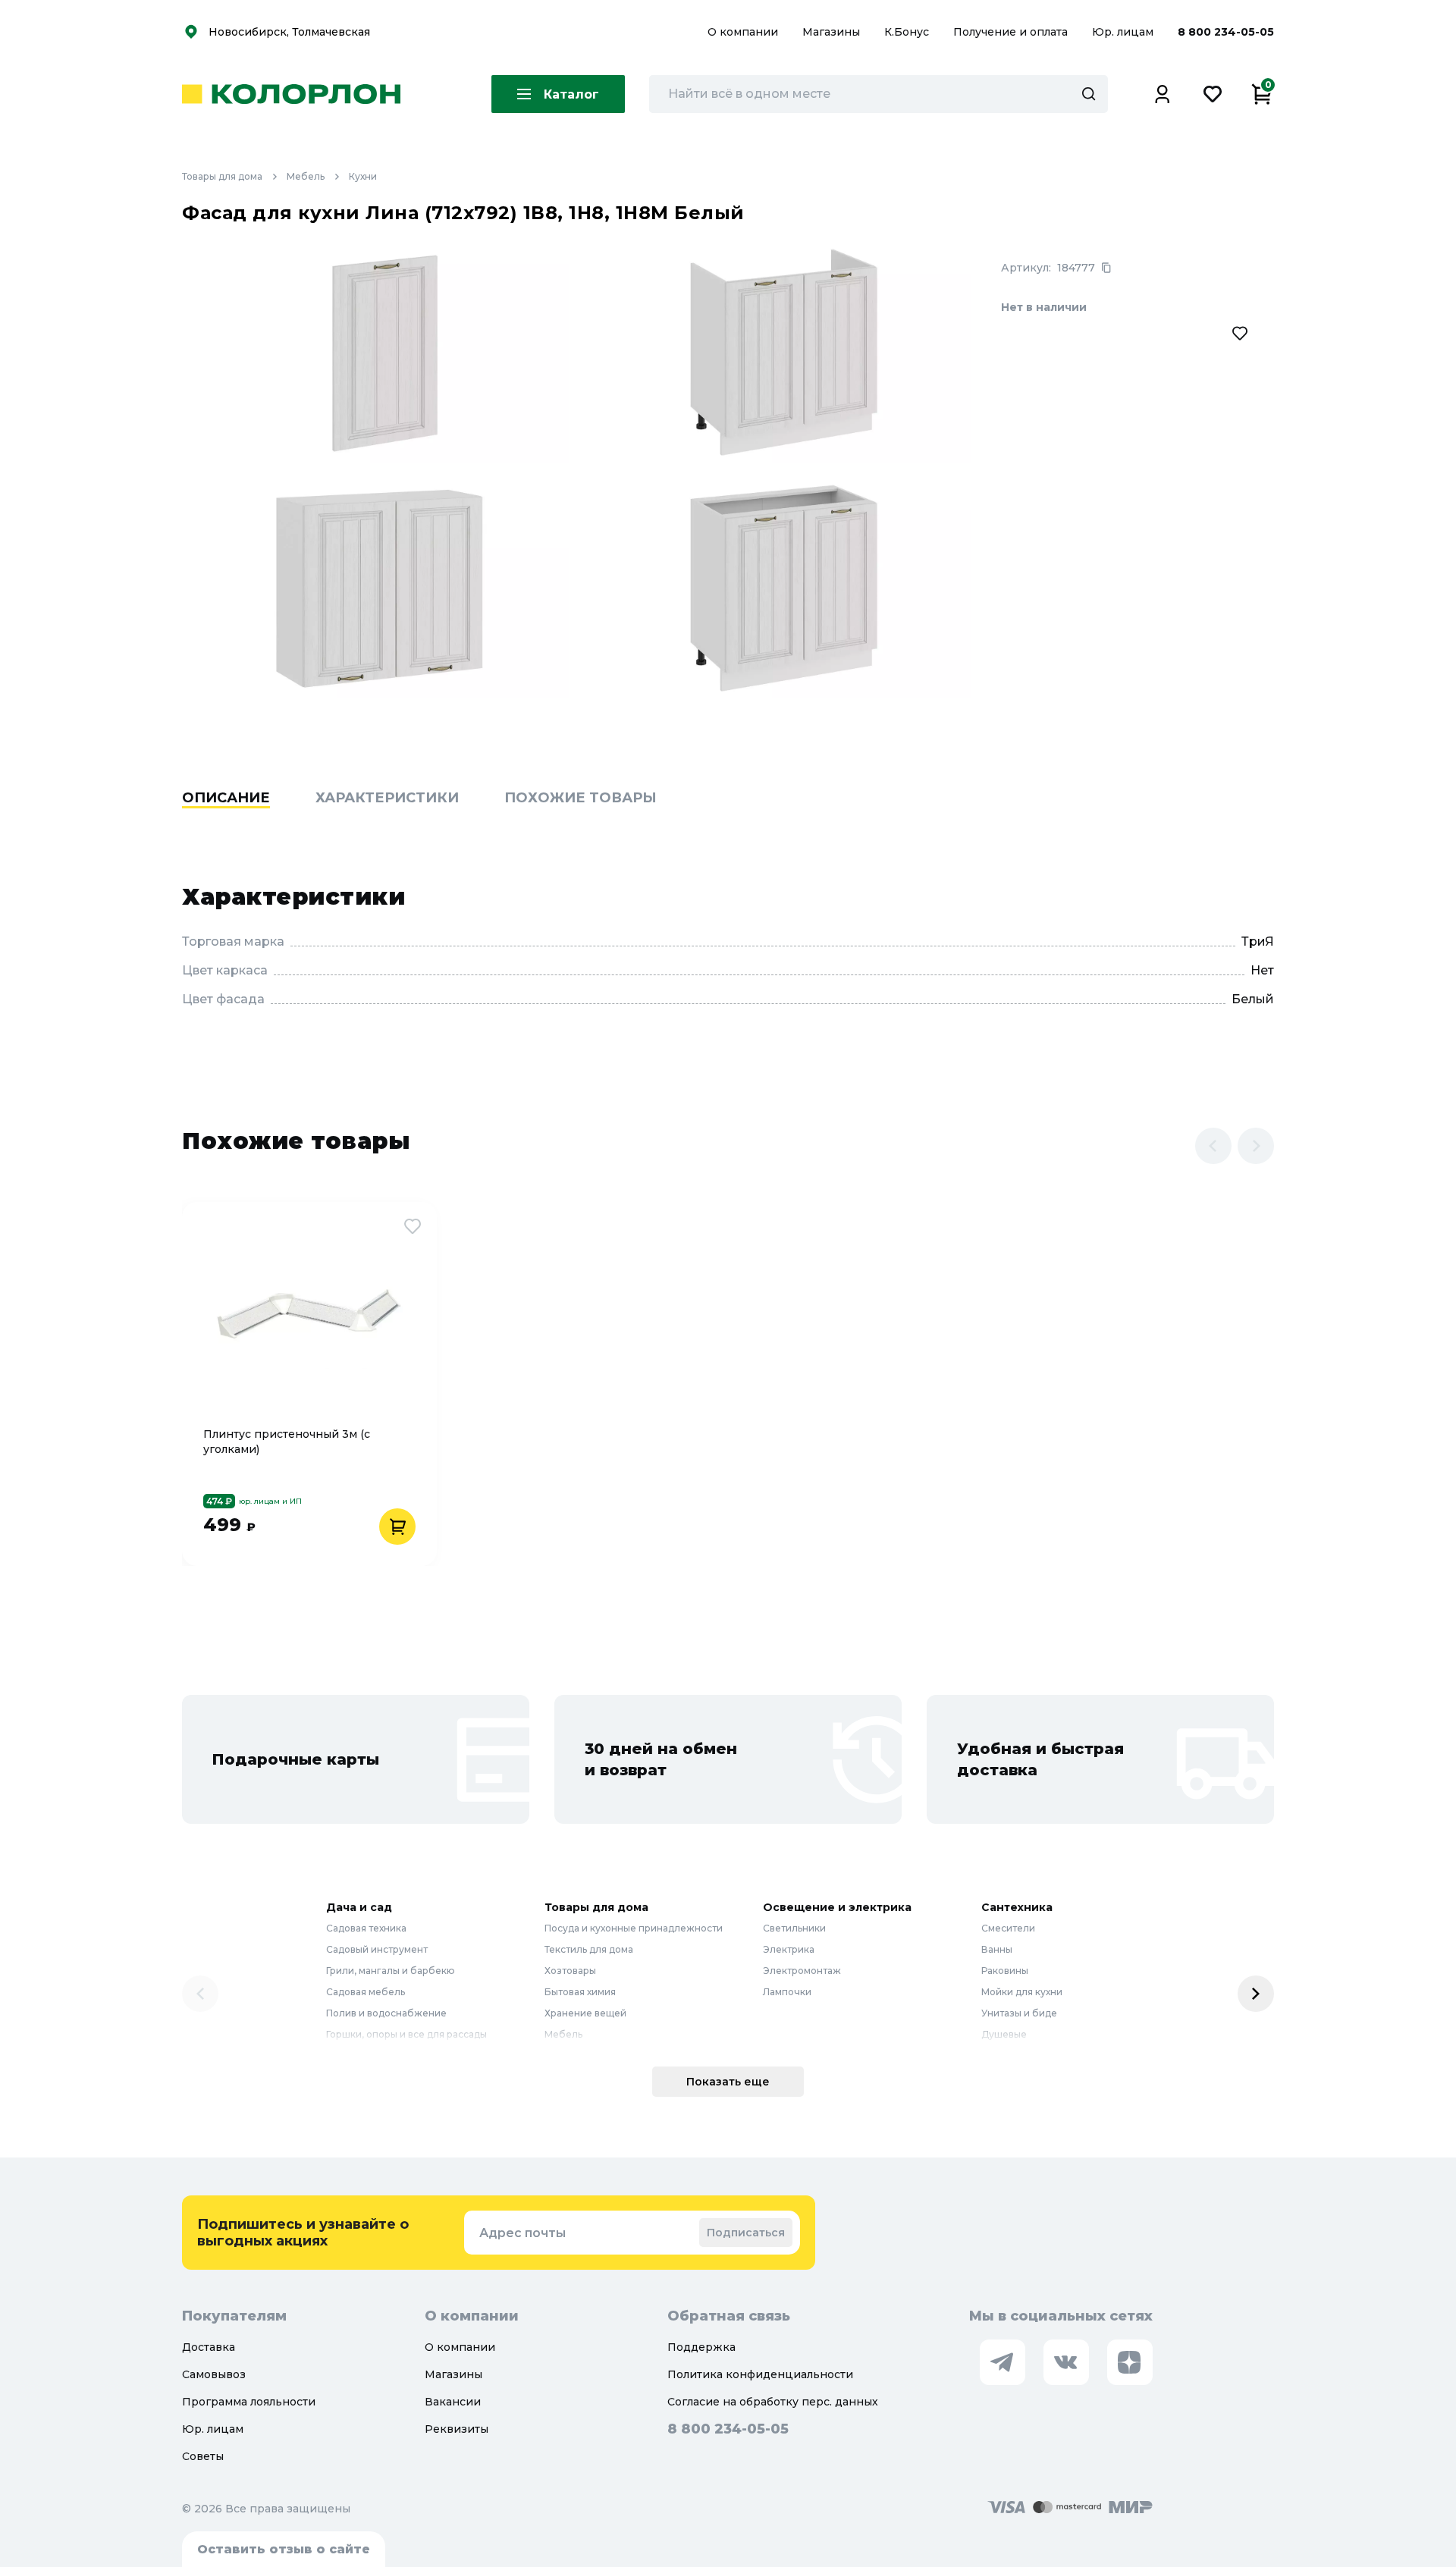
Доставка (209, 2347)
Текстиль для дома (589, 1949)
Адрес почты (522, 2233)
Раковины (1005, 1971)
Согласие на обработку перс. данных (773, 2402)
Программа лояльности (249, 2402)
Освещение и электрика (837, 1907)
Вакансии (453, 2402)
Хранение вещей (585, 2013)
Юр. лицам (1124, 32)
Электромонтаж (802, 1971)
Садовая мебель (366, 1992)
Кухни (363, 176)
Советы (203, 2456)
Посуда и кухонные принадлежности (634, 1928)
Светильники (794, 1928)
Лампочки (787, 1992)
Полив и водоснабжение (386, 2013)
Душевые (1004, 2034)
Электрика (789, 1949)
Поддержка (701, 2347)
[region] (728, 821)
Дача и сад (359, 1907)
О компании (744, 32)
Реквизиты (457, 2429)
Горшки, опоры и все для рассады (406, 2034)
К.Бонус (908, 32)
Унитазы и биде (1019, 2013)
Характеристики (387, 798)
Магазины (833, 32)
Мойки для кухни (1022, 1992)
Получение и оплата (1010, 32)
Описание (226, 798)
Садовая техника (366, 1928)
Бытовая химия (580, 1992)
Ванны (997, 1949)
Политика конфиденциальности (760, 2374)
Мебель (306, 176)
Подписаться (746, 2233)
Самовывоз (214, 2374)
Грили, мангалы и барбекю (391, 1971)
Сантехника (1017, 1907)
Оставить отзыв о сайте (284, 2549)
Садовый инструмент (377, 1949)
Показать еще (728, 2082)
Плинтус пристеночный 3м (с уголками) (287, 1442)
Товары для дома (222, 176)
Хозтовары (570, 1971)
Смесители (1008, 1928)
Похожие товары (581, 798)
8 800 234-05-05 (1226, 32)
